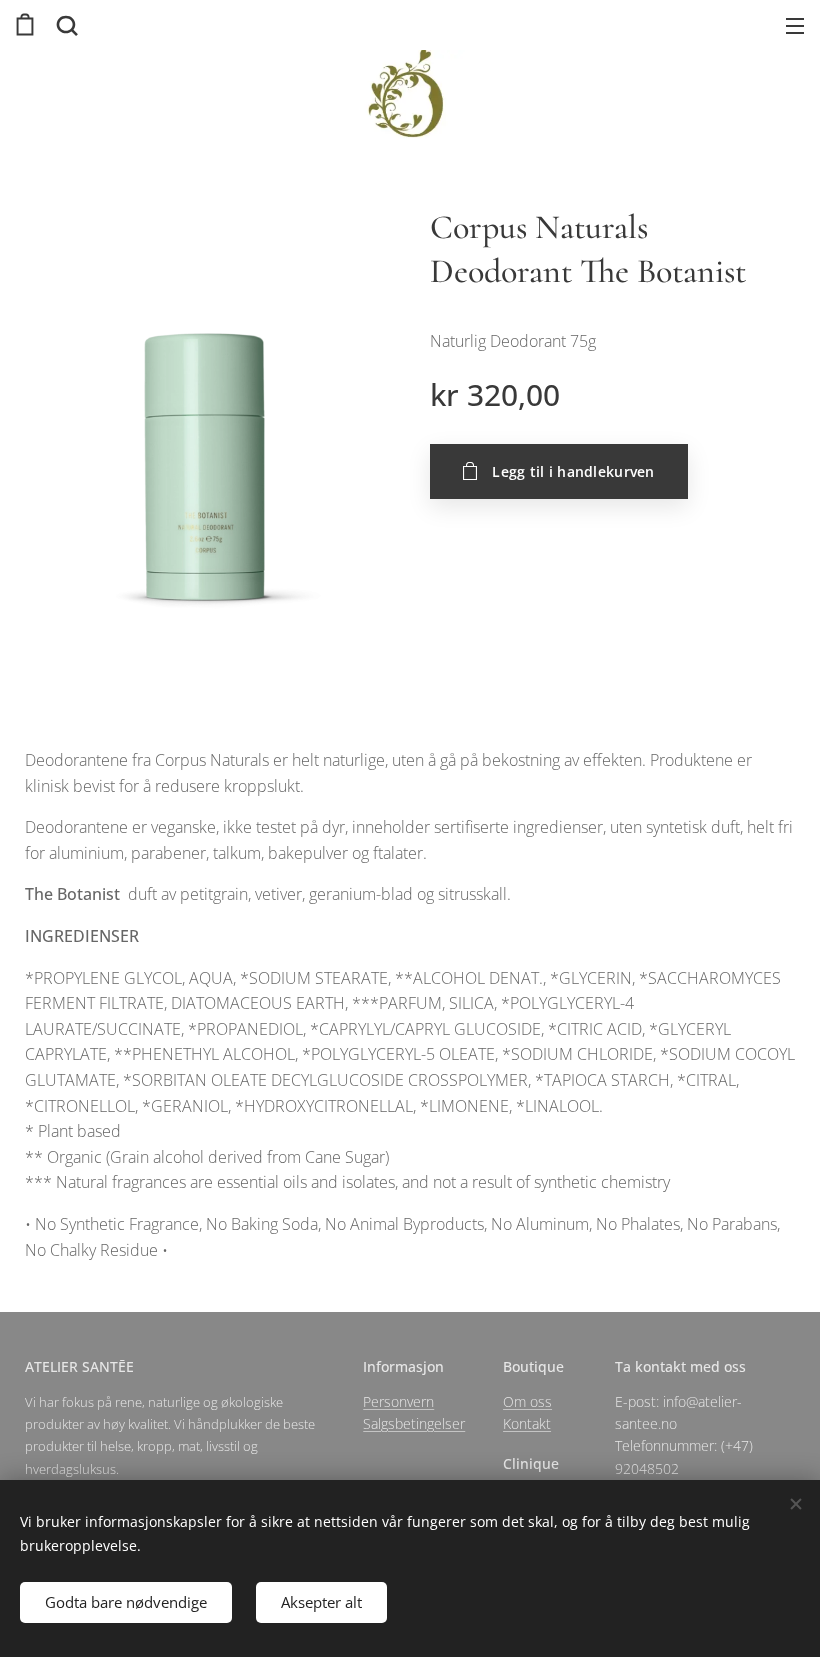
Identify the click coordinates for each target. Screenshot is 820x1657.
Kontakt (527, 1423)
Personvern (398, 1401)
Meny (795, 25)
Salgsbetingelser (414, 1423)
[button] (65, 25)
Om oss (527, 1401)
